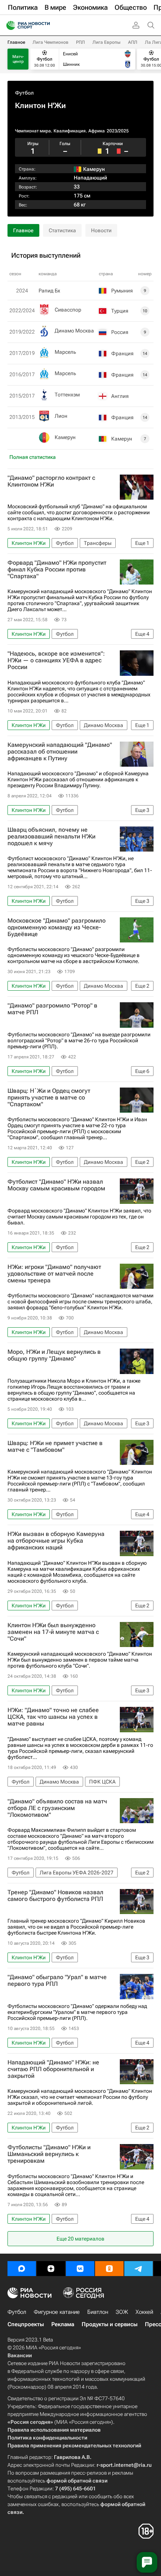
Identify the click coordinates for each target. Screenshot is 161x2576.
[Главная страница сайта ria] (8, 25)
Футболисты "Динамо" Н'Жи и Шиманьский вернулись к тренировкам (49, 2154)
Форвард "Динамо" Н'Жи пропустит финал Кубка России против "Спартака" (57, 570)
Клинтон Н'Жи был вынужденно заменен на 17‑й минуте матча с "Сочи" (53, 1632)
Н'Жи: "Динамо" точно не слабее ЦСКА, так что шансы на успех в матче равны (53, 1717)
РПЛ (80, 42)
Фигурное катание (57, 2312)
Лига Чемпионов (51, 42)
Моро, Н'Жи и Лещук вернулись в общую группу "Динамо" (54, 1355)
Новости (101, 230)
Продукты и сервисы (110, 2324)
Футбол (24, 93)
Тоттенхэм (67, 395)
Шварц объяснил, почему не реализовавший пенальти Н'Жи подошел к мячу (51, 837)
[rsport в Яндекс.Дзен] (51, 2269)
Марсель (65, 352)
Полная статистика (33, 457)
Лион (61, 416)
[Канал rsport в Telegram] (139, 2269)
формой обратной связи (77, 2481)
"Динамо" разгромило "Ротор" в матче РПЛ (52, 1009)
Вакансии (20, 2355)
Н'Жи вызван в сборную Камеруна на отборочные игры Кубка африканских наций (56, 1541)
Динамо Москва (74, 331)
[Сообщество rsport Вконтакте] (80, 2269)
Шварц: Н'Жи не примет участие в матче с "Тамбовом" (55, 1447)
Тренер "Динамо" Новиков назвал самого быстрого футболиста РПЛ (55, 1896)
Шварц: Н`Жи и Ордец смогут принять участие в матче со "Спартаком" (49, 1098)
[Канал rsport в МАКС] (22, 2269)
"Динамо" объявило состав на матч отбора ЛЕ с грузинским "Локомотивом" (57, 1808)
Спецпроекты (26, 2324)
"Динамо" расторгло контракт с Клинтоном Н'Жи (51, 481)
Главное (16, 42)
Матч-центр (18, 59)
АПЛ (133, 42)
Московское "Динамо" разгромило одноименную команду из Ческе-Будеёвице (57, 927)
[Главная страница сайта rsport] (45, 25)
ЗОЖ (122, 2312)
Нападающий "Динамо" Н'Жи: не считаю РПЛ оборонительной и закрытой (53, 2069)
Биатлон (98, 2312)
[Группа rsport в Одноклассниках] (109, 2269)
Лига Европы (107, 42)
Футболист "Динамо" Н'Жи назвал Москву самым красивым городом (56, 1185)
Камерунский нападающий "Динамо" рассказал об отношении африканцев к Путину (60, 752)
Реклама (63, 2324)
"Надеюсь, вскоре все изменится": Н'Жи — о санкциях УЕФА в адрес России (56, 660)
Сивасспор (68, 310)
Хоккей (144, 2312)
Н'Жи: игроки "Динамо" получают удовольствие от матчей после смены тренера (54, 1274)
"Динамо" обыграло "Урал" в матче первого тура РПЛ (57, 1981)
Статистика (62, 230)
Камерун (65, 437)
